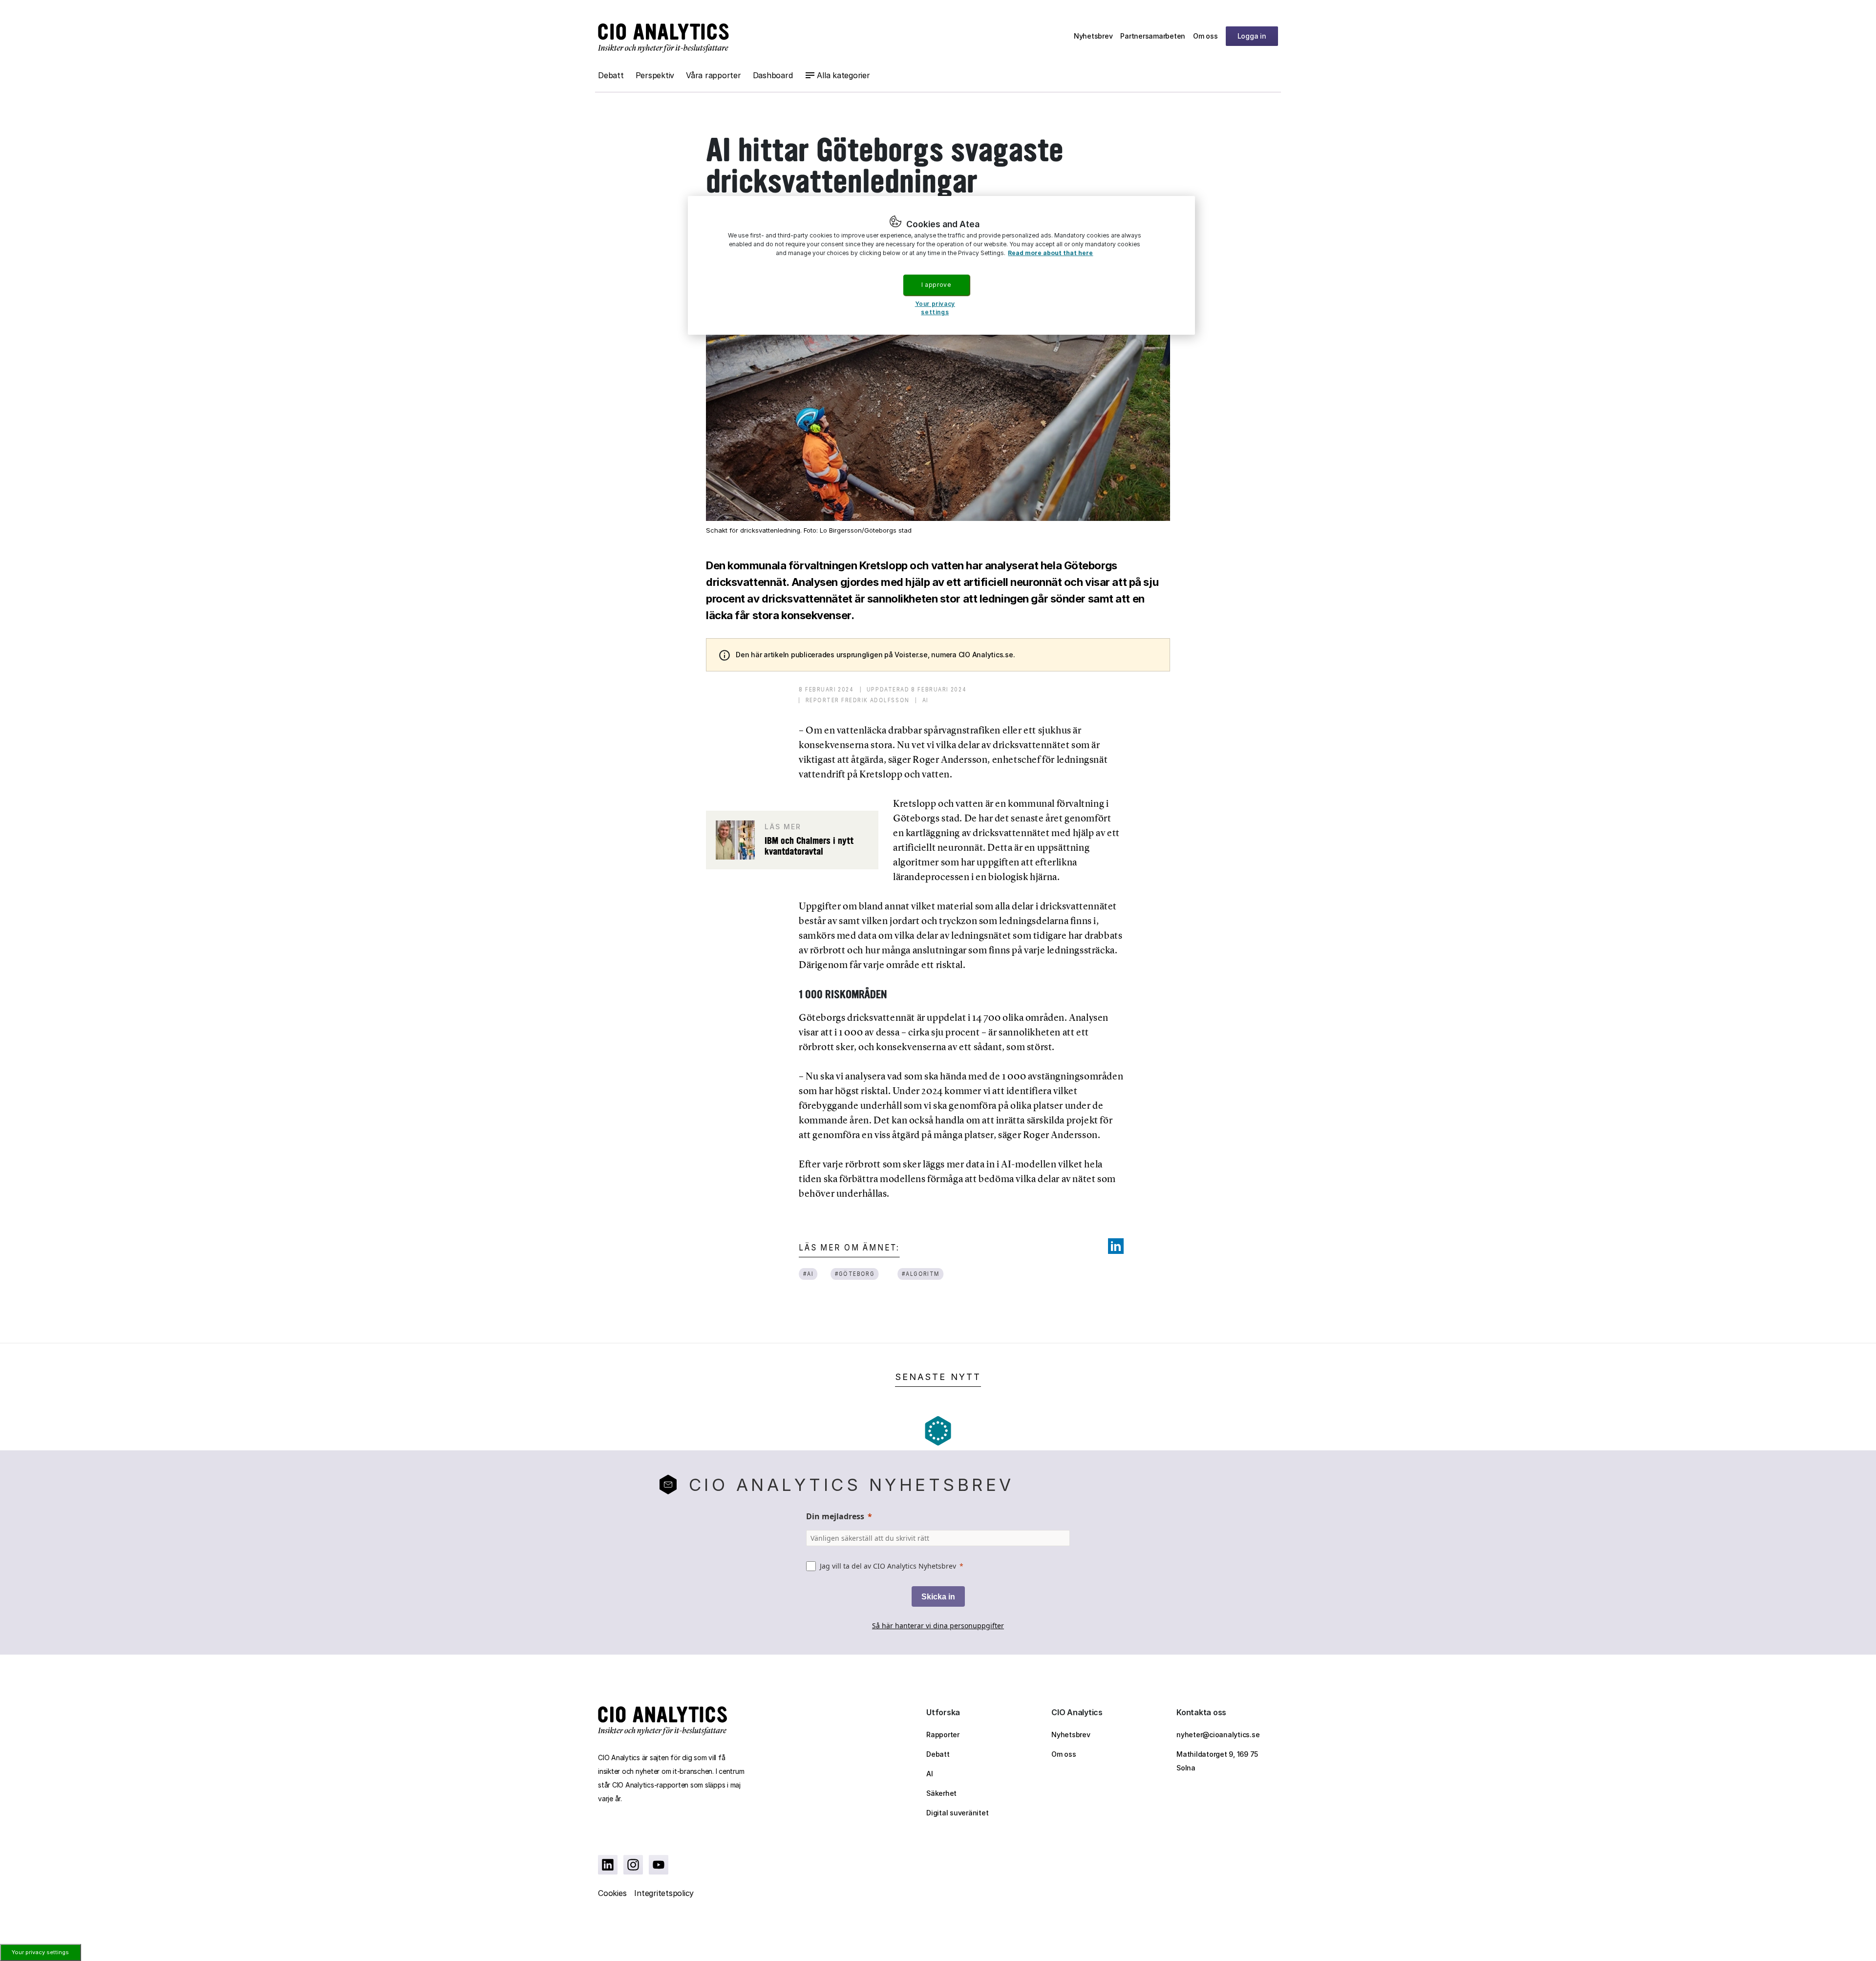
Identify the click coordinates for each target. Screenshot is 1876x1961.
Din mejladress (835, 1516)
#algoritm (920, 1274)
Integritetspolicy (664, 1893)
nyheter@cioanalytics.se (1218, 1735)
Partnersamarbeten (1153, 36)
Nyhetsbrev (1093, 36)
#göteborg (855, 1274)
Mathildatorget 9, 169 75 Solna (1217, 1761)
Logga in (1252, 36)
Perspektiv (655, 75)
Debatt (611, 75)
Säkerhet (941, 1793)
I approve (936, 285)
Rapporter (943, 1735)
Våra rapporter (714, 75)
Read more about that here (1050, 253)
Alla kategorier (843, 75)
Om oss (1205, 36)
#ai (808, 1274)
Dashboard (773, 75)
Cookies (612, 1893)
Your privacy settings (40, 1952)
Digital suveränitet (957, 1813)
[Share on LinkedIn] (1116, 1246)
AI (930, 1774)
